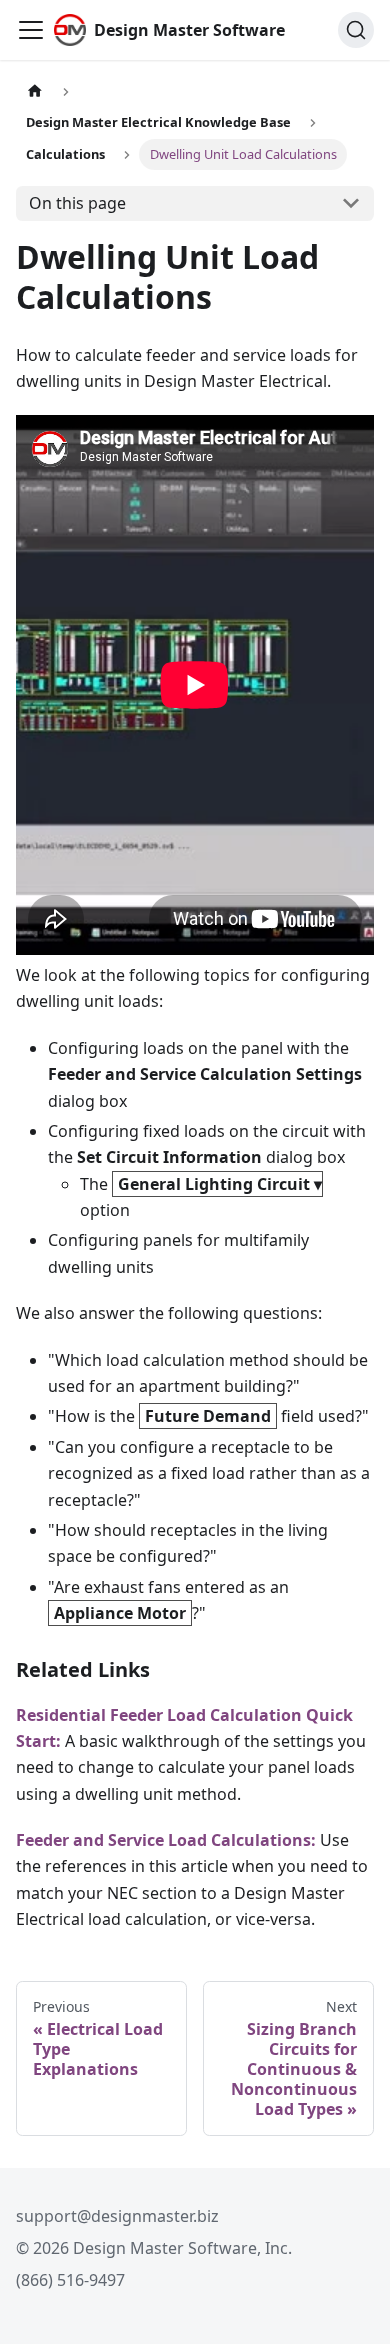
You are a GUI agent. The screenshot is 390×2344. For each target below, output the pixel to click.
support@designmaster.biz (117, 2216)
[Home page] (35, 91)
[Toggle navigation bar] (31, 30)
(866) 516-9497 (70, 2280)
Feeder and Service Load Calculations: (166, 1840)
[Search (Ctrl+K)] (356, 30)
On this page (77, 203)
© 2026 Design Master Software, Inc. (154, 2248)
